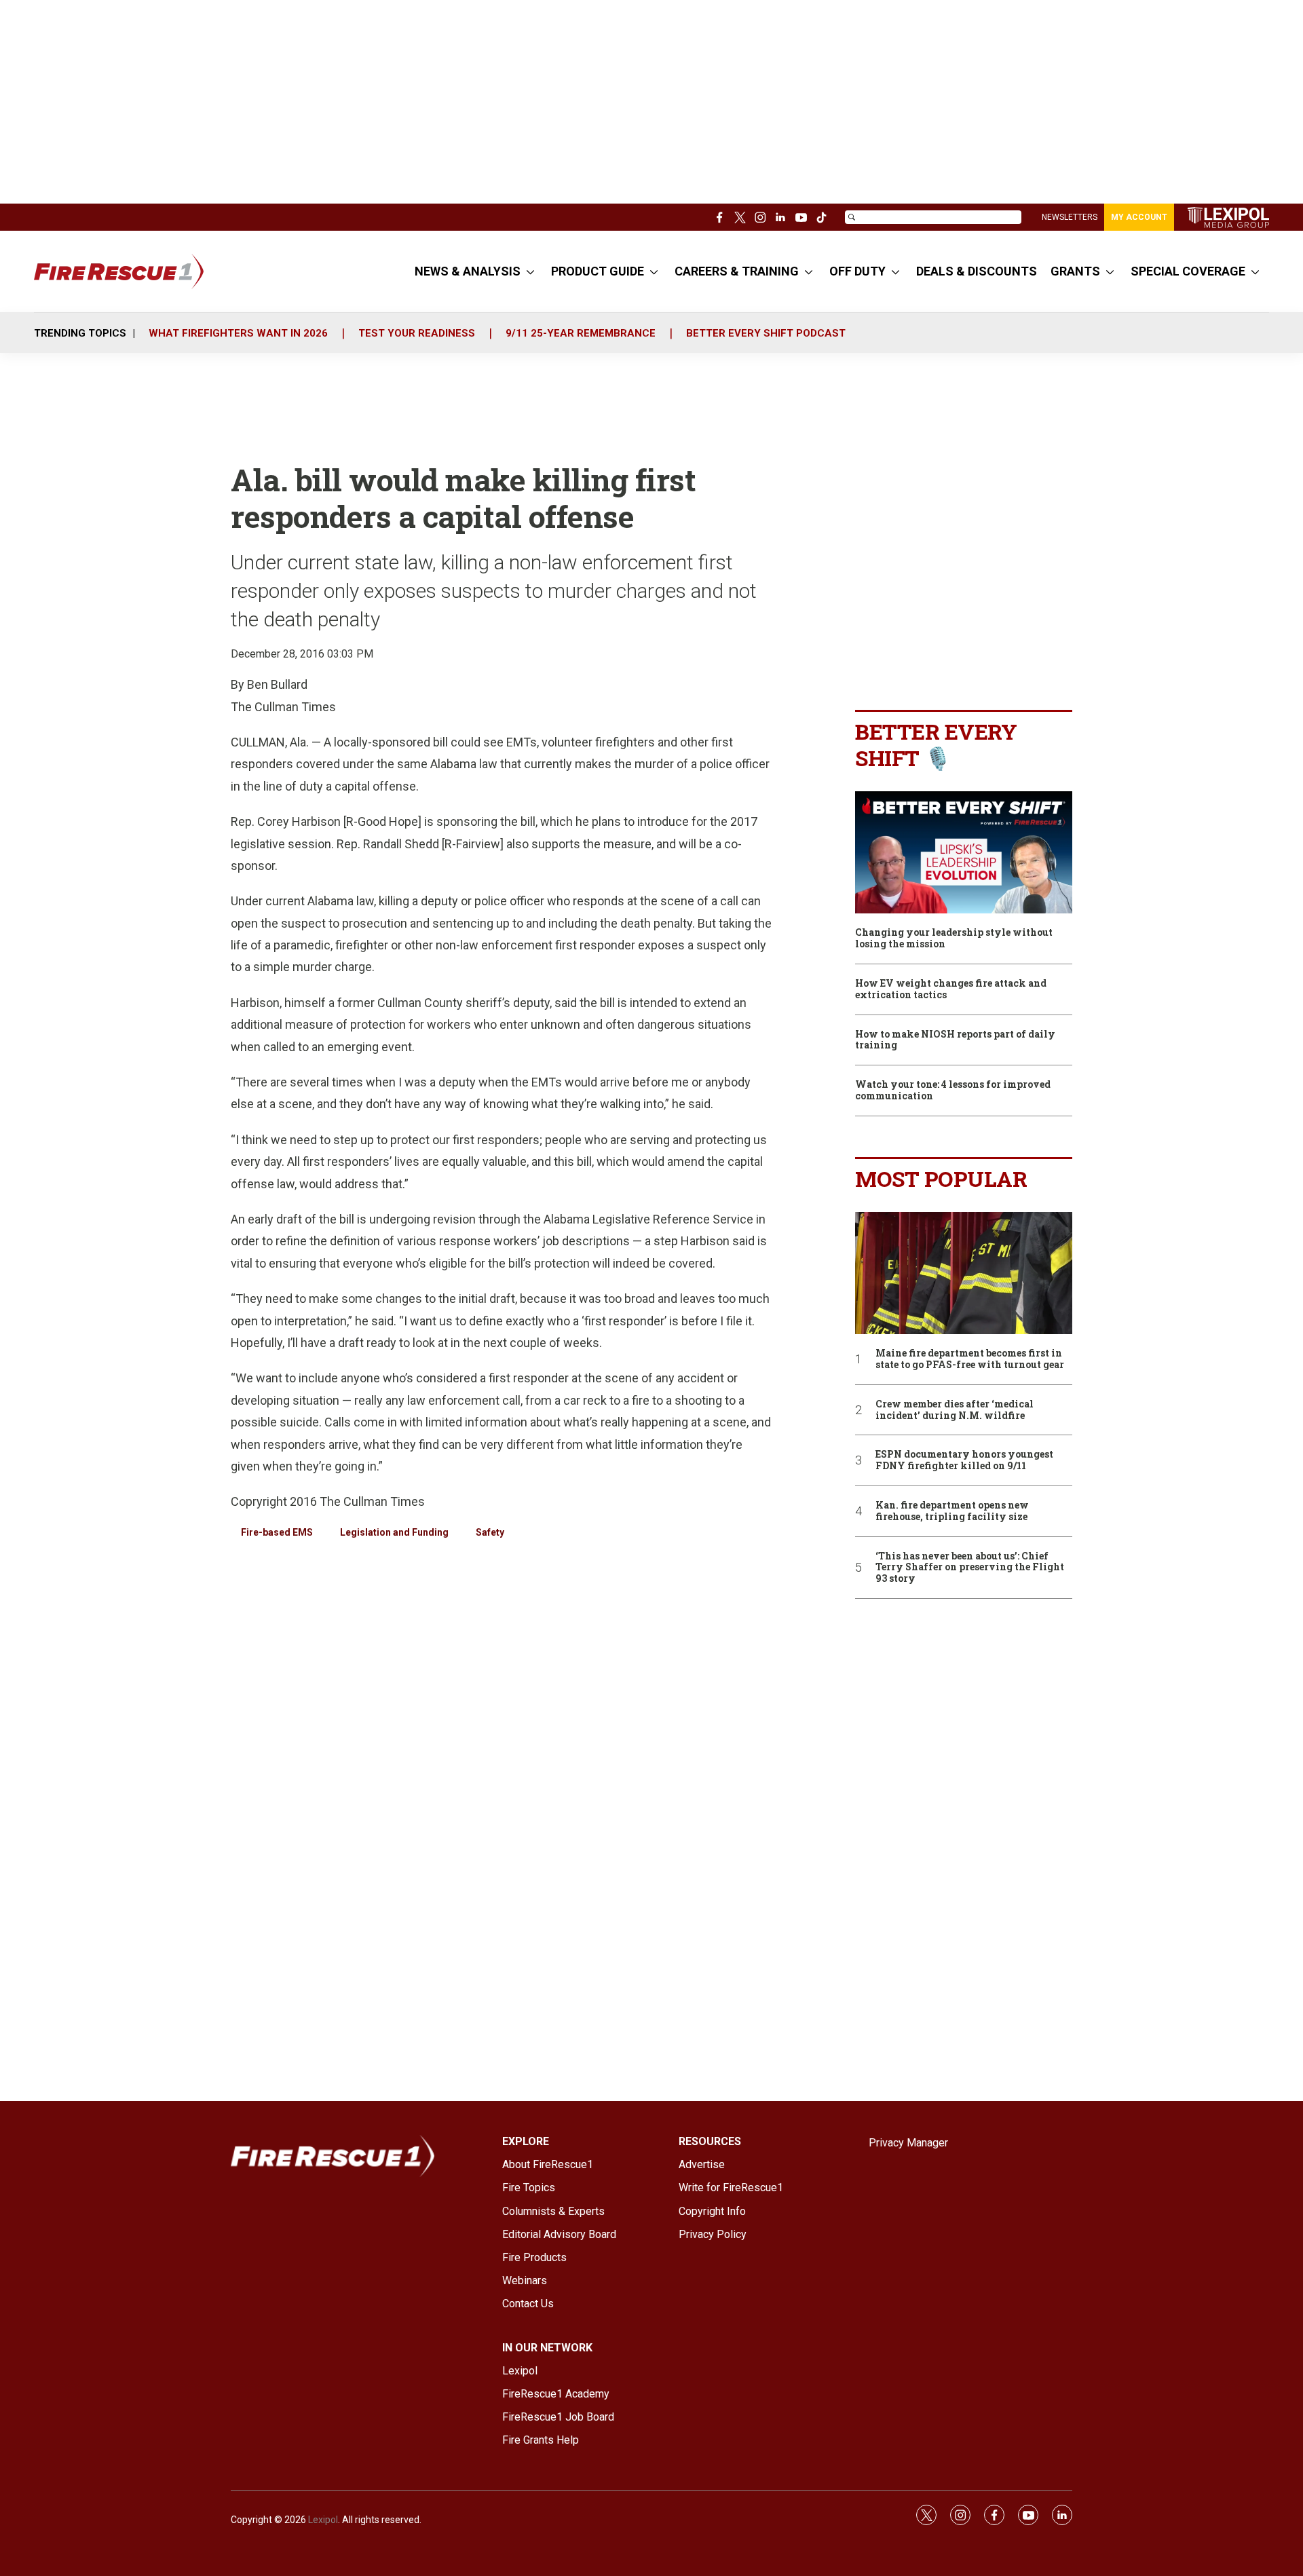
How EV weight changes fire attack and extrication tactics (951, 989)
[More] (530, 271)
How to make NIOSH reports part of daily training (955, 1040)
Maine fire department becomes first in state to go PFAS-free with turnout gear (970, 1359)
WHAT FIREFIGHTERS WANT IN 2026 (238, 333)
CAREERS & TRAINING (737, 271)
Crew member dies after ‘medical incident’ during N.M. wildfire (955, 1410)
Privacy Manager (908, 2143)
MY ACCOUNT (1139, 217)
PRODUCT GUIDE (598, 271)
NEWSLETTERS (1070, 217)
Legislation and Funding (394, 1532)
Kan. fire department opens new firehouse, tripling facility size (952, 1511)
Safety (490, 1532)
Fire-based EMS (277, 1532)
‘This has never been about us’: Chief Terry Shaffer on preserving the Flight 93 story (970, 1568)
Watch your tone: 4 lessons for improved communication (953, 1091)
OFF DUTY (857, 271)
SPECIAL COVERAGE (1188, 271)
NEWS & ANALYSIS (468, 271)
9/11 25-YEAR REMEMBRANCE (581, 333)
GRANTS (1075, 271)
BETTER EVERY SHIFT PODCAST (766, 333)
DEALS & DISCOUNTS (977, 271)
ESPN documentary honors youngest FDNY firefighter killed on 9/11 (964, 1460)
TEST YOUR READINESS (417, 333)
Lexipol (323, 2520)
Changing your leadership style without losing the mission (954, 939)
